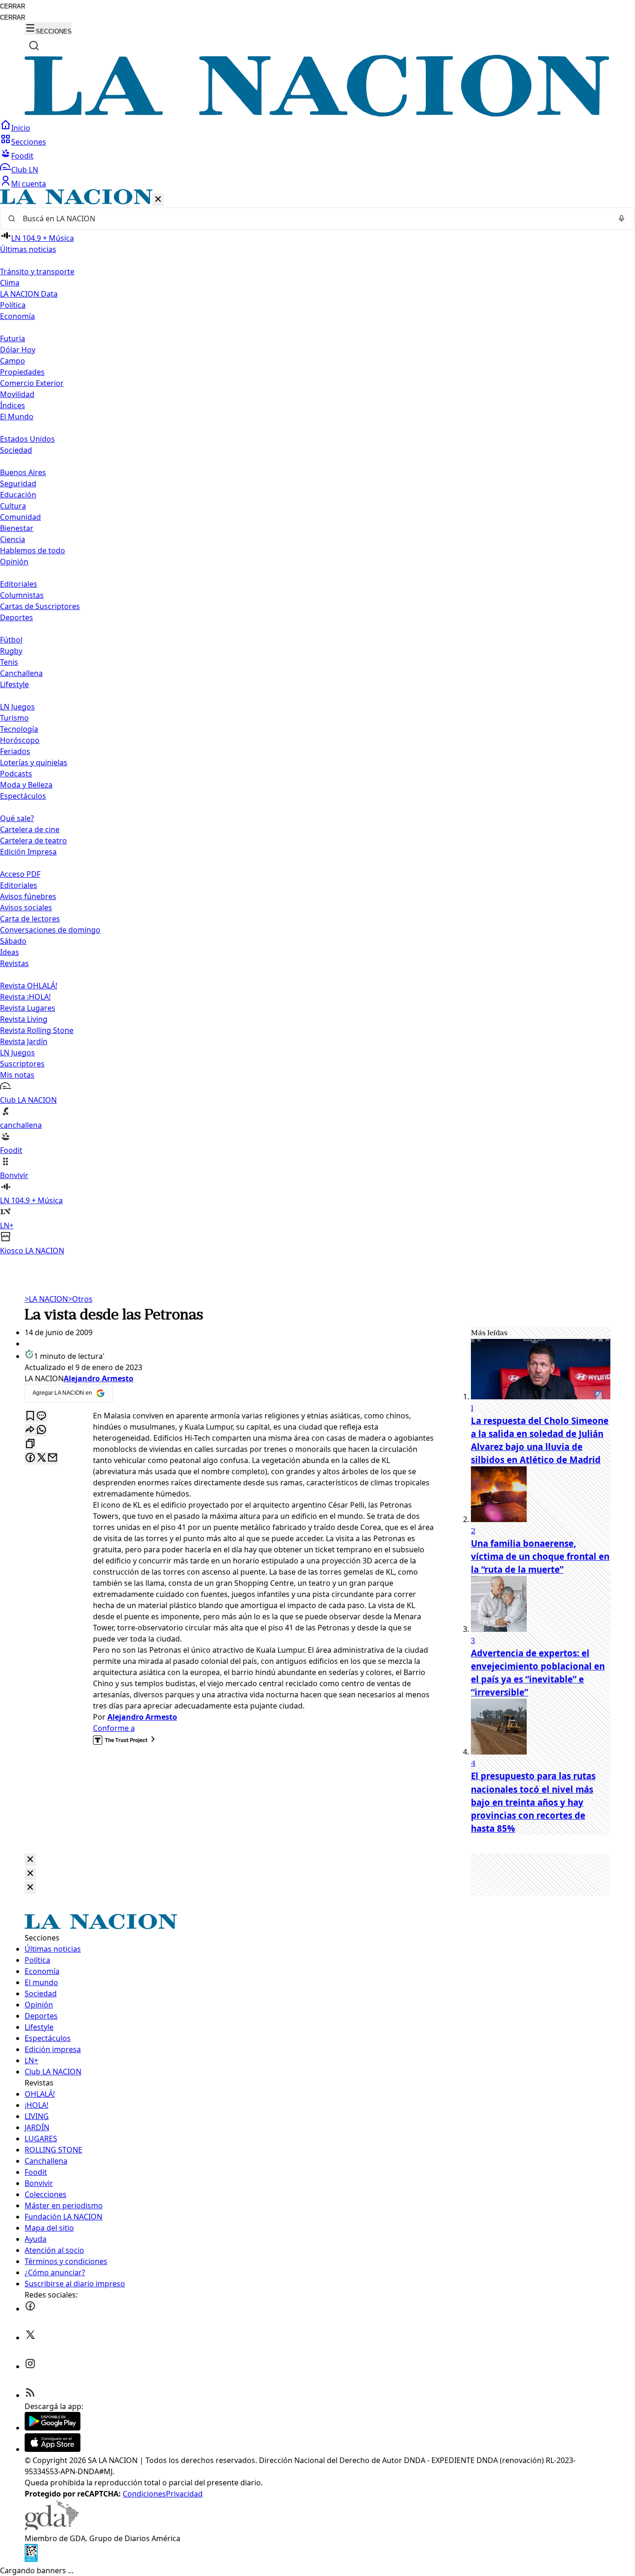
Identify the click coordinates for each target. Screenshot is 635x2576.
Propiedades (22, 372)
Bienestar (17, 528)
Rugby (11, 651)
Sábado (13, 941)
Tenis (9, 662)
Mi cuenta (29, 184)
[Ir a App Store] (53, 2449)
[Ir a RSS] (30, 2395)
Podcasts (16, 774)
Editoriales (19, 584)
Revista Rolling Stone (37, 1030)
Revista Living (24, 1019)
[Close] (30, 1860)
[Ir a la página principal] (317, 114)
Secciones (29, 142)
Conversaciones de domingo (50, 930)
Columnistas (22, 595)
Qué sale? (17, 818)
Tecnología (19, 729)
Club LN (25, 170)
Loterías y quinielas (34, 762)
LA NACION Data (29, 294)
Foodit (22, 156)
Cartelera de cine (30, 829)
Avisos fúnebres (28, 896)
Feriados (15, 751)
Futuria (13, 338)
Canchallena (21, 673)
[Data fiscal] (31, 2559)
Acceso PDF (20, 874)
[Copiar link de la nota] (30, 1444)
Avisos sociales (26, 907)
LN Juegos (17, 707)
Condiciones (144, 2494)
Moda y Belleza (26, 785)
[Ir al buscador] (34, 46)
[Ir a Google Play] (53, 2428)
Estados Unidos (27, 439)
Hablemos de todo (33, 550)
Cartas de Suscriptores (40, 606)
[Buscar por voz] (622, 219)
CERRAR (13, 6)
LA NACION (46, 1299)
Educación (18, 495)
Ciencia (13, 539)
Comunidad (20, 517)
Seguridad (18, 483)
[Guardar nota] (30, 1416)
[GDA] (52, 2527)
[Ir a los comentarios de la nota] (41, 1416)
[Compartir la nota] (30, 1430)
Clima (10, 283)
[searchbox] (314, 219)
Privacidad (184, 2494)
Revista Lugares (28, 1008)
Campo (13, 361)
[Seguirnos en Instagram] (30, 2366)
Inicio (21, 128)
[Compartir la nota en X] (41, 1458)
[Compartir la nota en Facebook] (30, 1458)
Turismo (14, 718)
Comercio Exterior (32, 383)
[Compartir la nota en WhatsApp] (41, 1430)
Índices (13, 405)
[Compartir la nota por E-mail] (53, 1458)
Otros (80, 1299)
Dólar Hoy (18, 350)
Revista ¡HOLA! (25, 997)
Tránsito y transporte (37, 272)
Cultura (13, 506)
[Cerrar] (158, 200)
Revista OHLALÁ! (29, 986)
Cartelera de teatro (33, 841)
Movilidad (17, 394)
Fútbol (11, 640)
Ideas (10, 952)
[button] (317, 723)
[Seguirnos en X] (30, 2338)
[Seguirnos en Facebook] (30, 2309)
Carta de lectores (30, 919)
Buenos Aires (23, 472)
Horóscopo (20, 740)
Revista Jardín (24, 1041)
